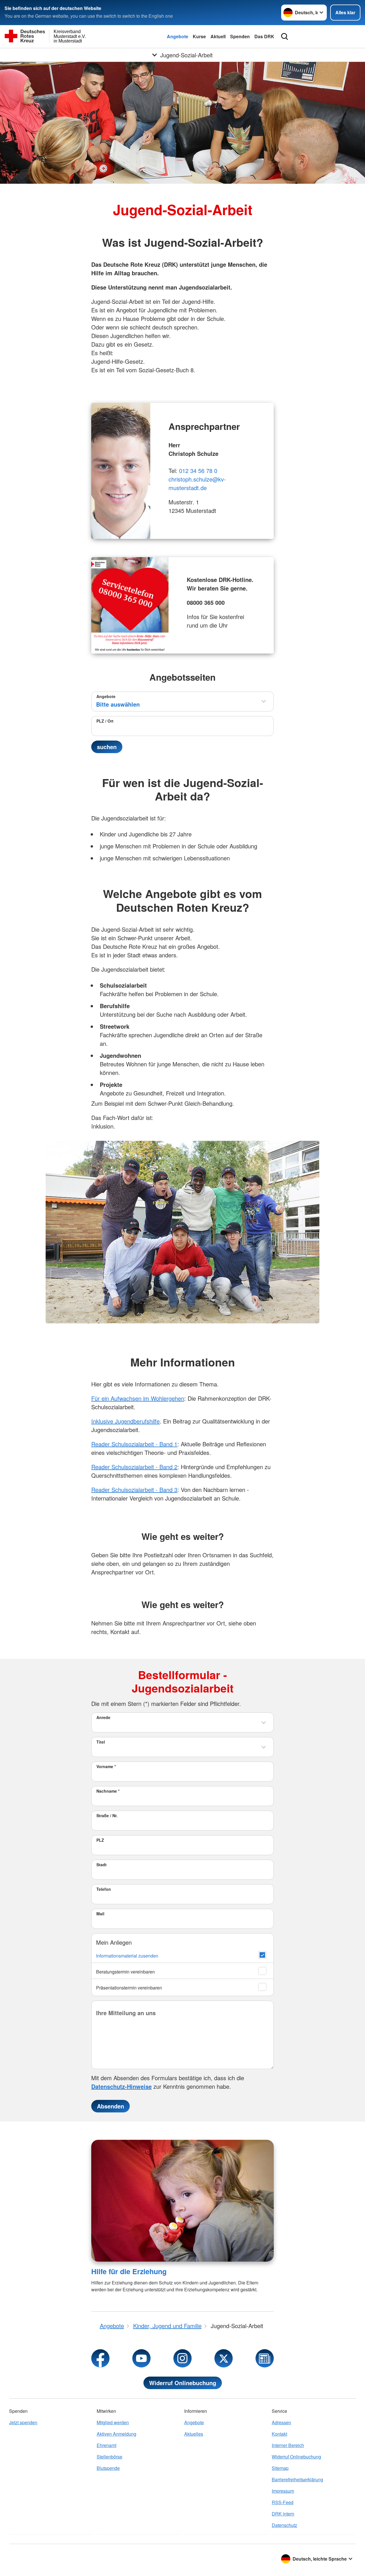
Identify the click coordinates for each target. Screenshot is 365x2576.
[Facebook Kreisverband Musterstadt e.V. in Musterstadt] (100, 2358)
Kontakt (279, 2434)
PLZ (100, 1840)
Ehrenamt (107, 2445)
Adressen (281, 2422)
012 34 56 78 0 (198, 471)
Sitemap (280, 2468)
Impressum (283, 2491)
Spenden (240, 36)
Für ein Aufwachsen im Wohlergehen (138, 1398)
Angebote (178, 36)
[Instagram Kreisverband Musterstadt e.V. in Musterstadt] (182, 2358)
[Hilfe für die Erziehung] (182, 2201)
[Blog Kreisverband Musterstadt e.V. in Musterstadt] (265, 2358)
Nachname (108, 1791)
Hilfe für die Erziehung (129, 2271)
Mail (100, 1914)
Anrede (103, 1717)
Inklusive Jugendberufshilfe (125, 1421)
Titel (101, 1742)
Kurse (199, 36)
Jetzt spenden (23, 2422)
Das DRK (264, 36)
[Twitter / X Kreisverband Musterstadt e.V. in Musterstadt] (224, 2358)
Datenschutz (284, 2525)
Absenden (110, 2106)
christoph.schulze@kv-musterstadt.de (197, 483)
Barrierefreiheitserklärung (297, 2479)
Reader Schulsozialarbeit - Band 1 (134, 1444)
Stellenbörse (109, 2457)
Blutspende (108, 2468)
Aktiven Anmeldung (116, 2434)
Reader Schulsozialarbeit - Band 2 (134, 1467)
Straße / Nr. (107, 1815)
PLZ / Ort (105, 721)
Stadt (102, 1865)
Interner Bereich (288, 2445)
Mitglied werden (113, 2422)
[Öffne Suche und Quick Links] (285, 37)
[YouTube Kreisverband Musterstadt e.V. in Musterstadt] (141, 2358)
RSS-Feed (283, 2502)
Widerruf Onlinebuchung (183, 2383)
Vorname (106, 1766)
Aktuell (218, 36)
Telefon (104, 1889)
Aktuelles (194, 2434)
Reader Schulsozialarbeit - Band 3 (134, 1490)
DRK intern (283, 2514)
